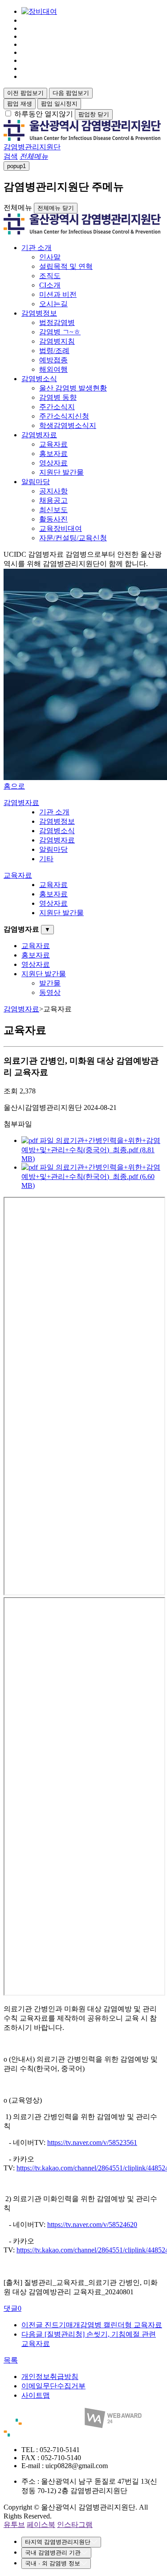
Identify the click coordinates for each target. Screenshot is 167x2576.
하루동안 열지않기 (44, 114)
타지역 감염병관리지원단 (58, 2542)
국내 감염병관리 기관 (53, 2553)
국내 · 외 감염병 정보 (53, 2563)
